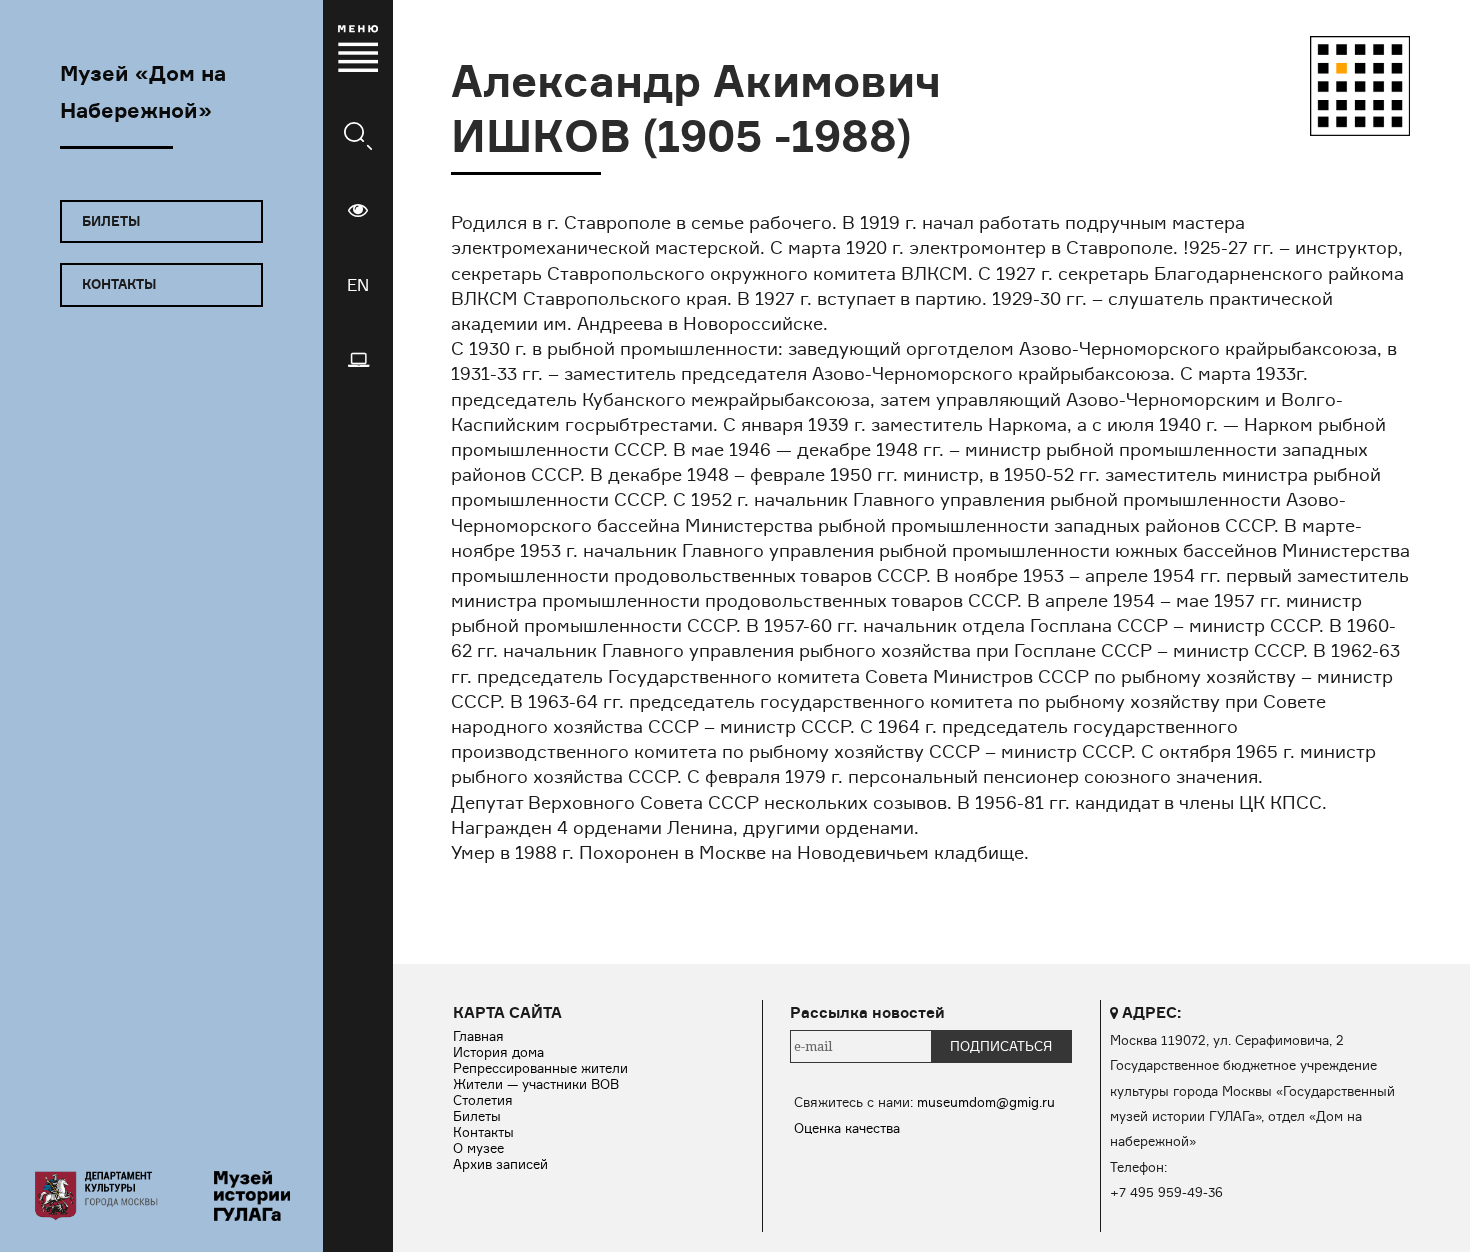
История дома (498, 1052)
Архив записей (500, 1164)
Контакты (483, 1132)
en (358, 285)
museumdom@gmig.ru (986, 1102)
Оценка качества (847, 1128)
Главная (478, 1036)
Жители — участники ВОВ (536, 1084)
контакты (119, 284)
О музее (478, 1148)
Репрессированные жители (540, 1068)
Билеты (477, 1116)
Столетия (483, 1100)
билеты (111, 221)
